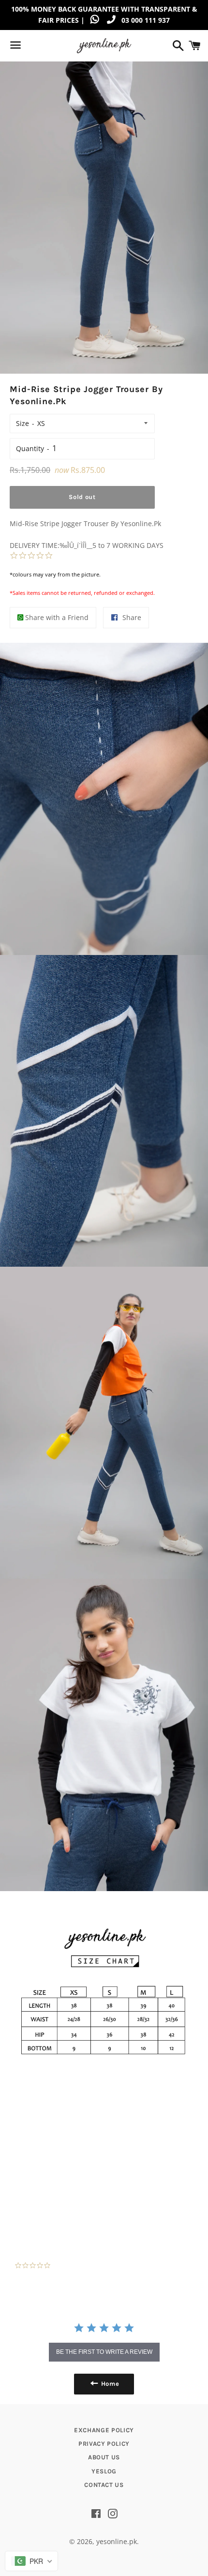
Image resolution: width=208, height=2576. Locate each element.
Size (22, 423)
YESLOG (104, 2471)
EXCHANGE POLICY (104, 2430)
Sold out (82, 497)
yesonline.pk (117, 2541)
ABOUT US (104, 2457)
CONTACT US (104, 2485)
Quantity (30, 448)
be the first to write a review (104, 2352)
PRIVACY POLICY (104, 2444)
